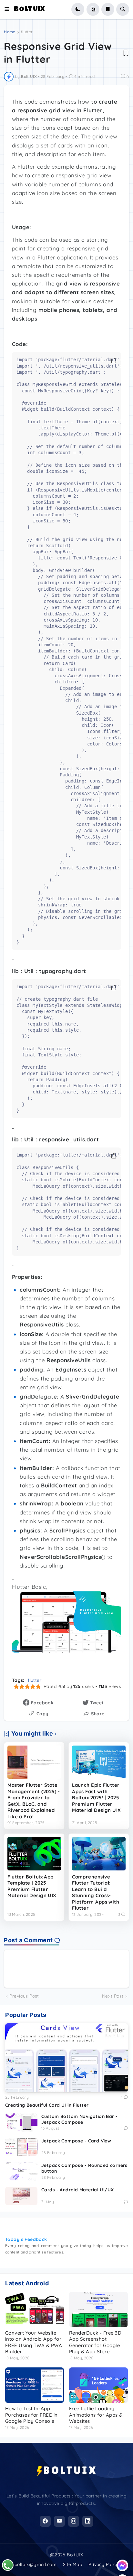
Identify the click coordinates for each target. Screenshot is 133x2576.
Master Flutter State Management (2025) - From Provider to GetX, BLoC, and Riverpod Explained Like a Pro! (34, 1801)
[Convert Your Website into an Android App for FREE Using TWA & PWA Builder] (35, 2309)
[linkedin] (88, 2521)
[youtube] (59, 2521)
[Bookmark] (126, 53)
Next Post (113, 1996)
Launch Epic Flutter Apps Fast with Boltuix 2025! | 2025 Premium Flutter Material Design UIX (97, 1798)
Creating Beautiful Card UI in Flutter (47, 2105)
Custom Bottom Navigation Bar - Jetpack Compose (80, 2119)
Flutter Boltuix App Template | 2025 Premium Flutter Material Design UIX (32, 1886)
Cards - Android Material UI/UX (78, 2190)
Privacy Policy (103, 2564)
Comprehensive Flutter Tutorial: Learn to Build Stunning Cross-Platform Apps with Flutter (96, 1892)
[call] (8, 2565)
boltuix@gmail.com (36, 2564)
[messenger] (122, 2565)
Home (10, 32)
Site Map (72, 2564)
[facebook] (45, 2521)
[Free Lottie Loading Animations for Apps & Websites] (98, 2385)
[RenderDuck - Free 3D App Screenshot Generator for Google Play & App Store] (98, 2309)
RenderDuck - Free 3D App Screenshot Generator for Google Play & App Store (95, 2342)
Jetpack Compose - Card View (76, 2141)
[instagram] (74, 2521)
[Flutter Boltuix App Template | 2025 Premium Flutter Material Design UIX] (34, 1854)
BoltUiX (30, 10)
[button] (9, 9)
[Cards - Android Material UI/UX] (21, 2196)
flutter (27, 32)
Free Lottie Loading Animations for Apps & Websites (96, 2415)
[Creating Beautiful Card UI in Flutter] (66, 2058)
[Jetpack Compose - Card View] (21, 2147)
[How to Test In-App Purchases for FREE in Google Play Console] (35, 2385)
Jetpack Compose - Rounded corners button (84, 2168)
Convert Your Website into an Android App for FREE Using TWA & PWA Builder (34, 2342)
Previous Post (24, 1996)
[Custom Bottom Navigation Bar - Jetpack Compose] (21, 2122)
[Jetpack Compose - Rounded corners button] (21, 2171)
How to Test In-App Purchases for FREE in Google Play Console (31, 2415)
